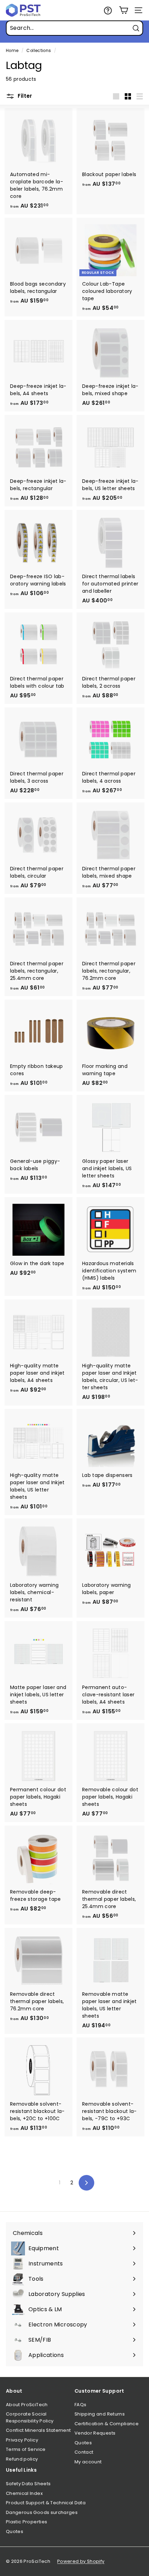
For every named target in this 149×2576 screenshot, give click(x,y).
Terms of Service (26, 2449)
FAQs (80, 2405)
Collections (39, 51)
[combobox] (74, 28)
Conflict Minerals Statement (38, 2430)
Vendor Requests (95, 2433)
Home (12, 51)
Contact (84, 2452)
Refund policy (22, 2459)
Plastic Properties (27, 2522)
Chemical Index (24, 2493)
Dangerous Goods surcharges (42, 2512)
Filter (24, 96)
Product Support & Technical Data (46, 2503)
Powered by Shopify (81, 2561)
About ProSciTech (27, 2405)
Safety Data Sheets (28, 2484)
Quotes (83, 2443)
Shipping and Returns (100, 2414)
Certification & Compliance (107, 2424)
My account (88, 2462)
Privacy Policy (22, 2440)
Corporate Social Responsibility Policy (30, 2417)
